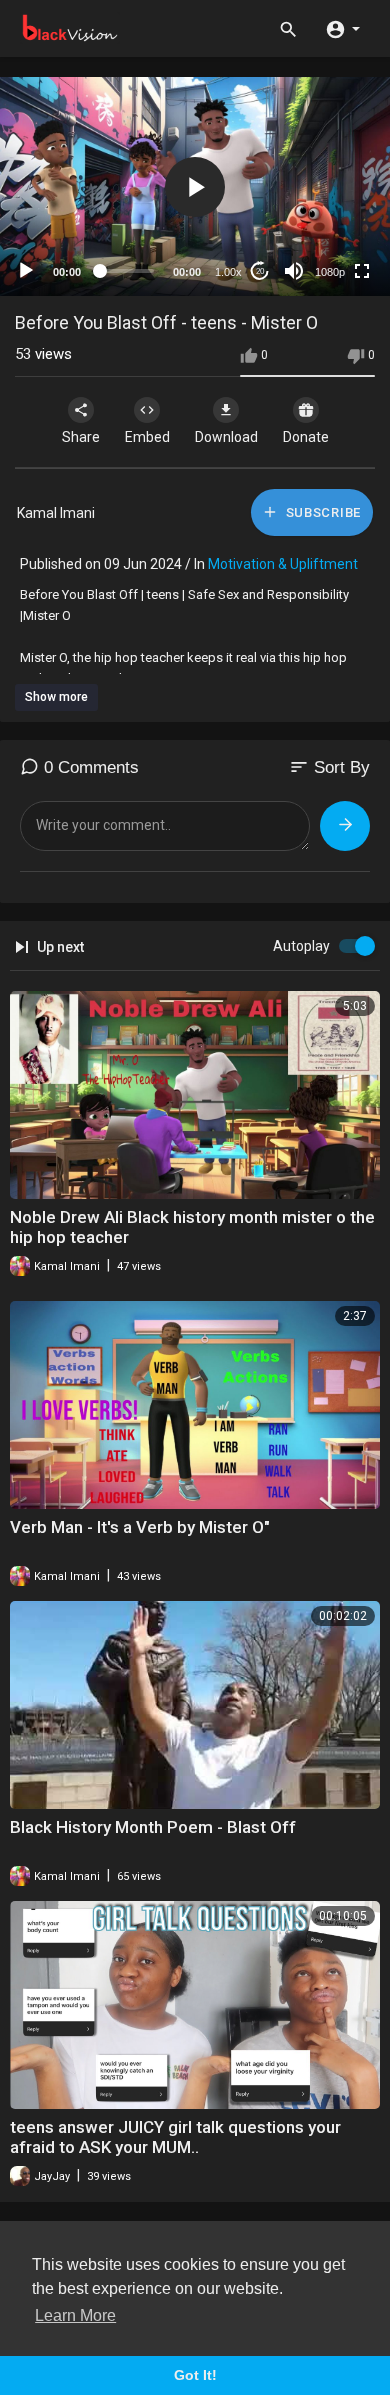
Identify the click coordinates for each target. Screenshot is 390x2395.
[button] (342, 28)
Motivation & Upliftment (283, 564)
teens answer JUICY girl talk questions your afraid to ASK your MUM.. (175, 2137)
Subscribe (321, 512)
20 (260, 271)
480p (324, 222)
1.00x (228, 272)
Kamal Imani (56, 513)
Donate (306, 437)
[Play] (26, 271)
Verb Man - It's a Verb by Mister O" (140, 1527)
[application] (195, 186)
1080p (330, 272)
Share (81, 437)
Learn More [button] (75, 2315)
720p (324, 192)
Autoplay (301, 946)
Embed (147, 437)
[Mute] (294, 271)
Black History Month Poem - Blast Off (153, 1827)
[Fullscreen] (362, 271)
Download (226, 437)
